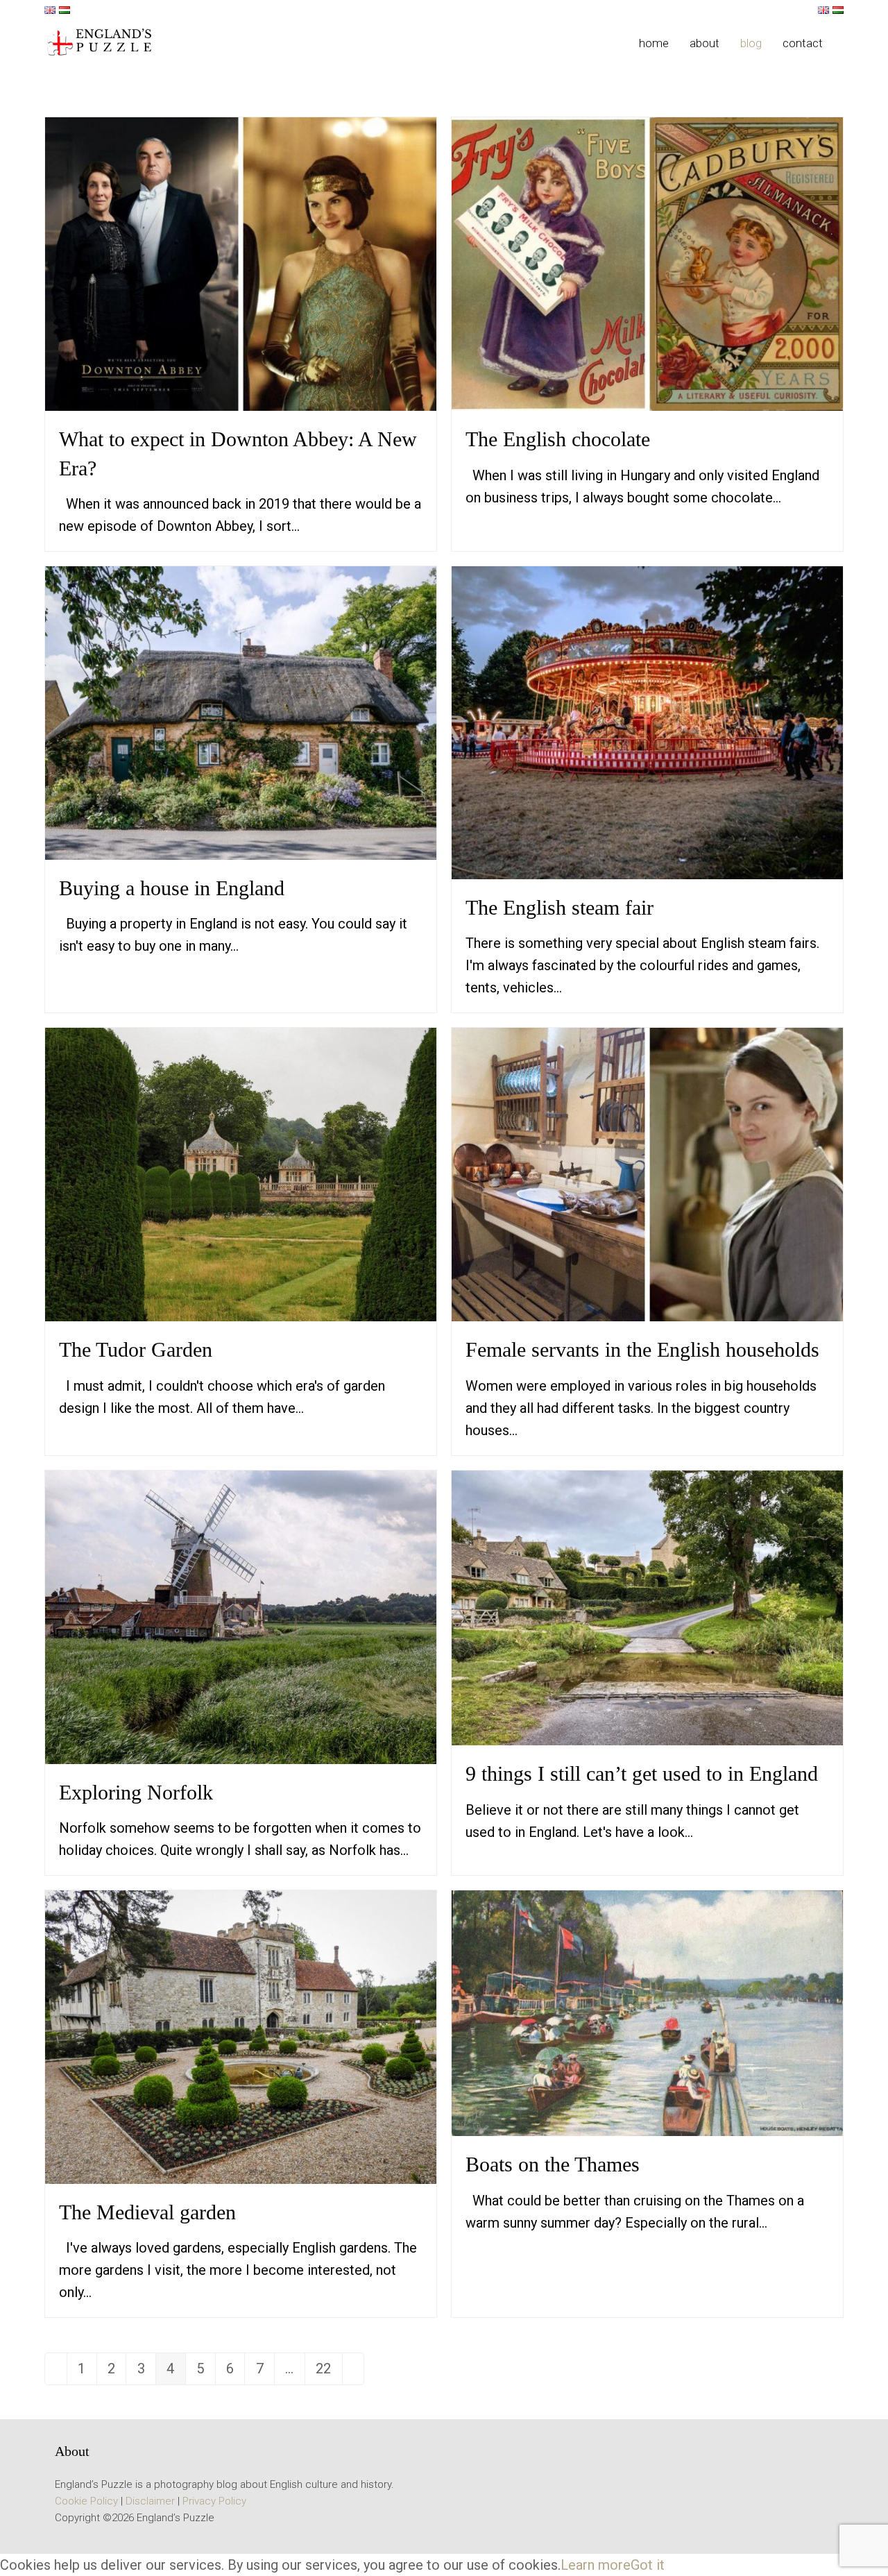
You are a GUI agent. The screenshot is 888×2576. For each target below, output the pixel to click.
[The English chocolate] (647, 263)
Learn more (596, 2565)
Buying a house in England (172, 888)
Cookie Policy (86, 2501)
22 (328, 2372)
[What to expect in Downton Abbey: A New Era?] (241, 263)
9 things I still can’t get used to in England (642, 1773)
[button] (844, 43)
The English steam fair (560, 907)
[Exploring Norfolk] (241, 1616)
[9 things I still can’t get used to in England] (647, 1607)
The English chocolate (558, 439)
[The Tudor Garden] (241, 1173)
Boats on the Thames (553, 2164)
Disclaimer (150, 2501)
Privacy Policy (214, 2501)
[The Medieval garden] (241, 2036)
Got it (648, 2565)
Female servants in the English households (642, 1349)
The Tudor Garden (136, 1349)
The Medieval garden (147, 2212)
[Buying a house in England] (241, 712)
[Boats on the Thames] (647, 2012)
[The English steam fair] (647, 722)
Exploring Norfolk (136, 1792)
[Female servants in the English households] (647, 1173)
